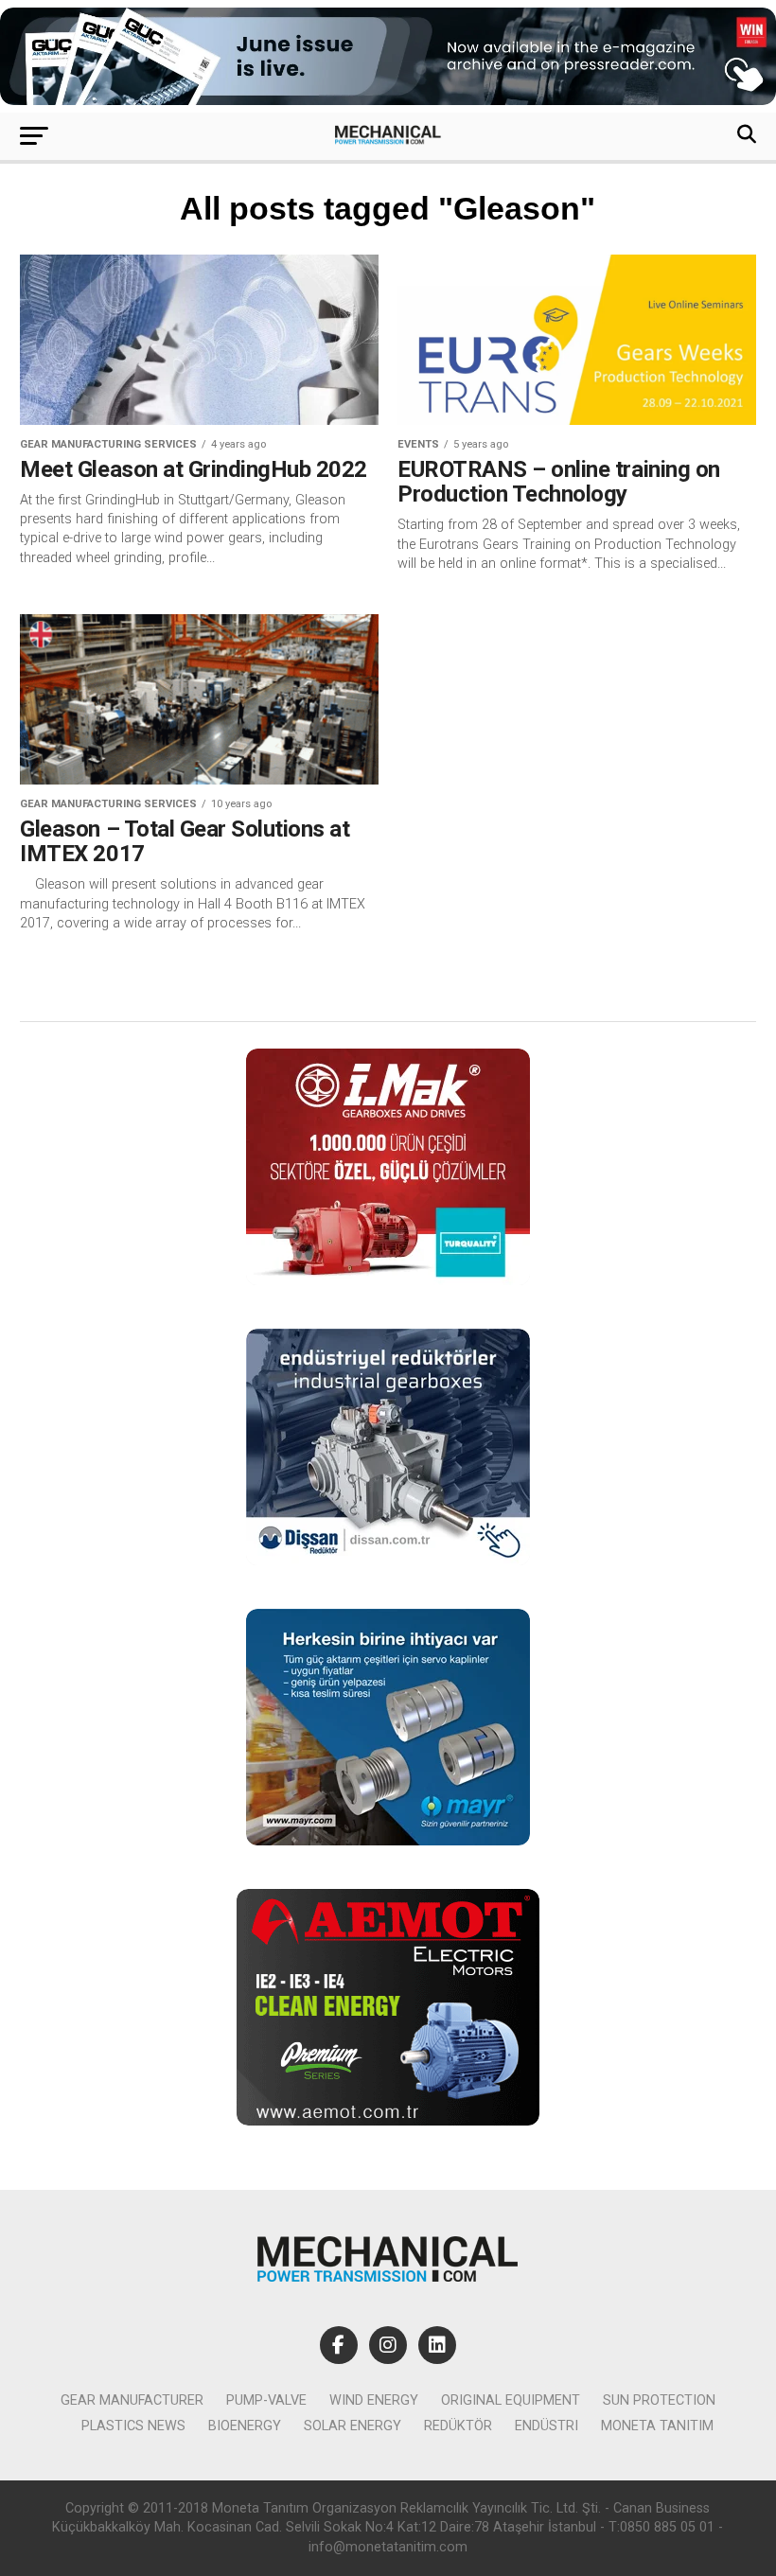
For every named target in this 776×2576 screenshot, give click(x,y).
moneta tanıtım (657, 2426)
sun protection (659, 2400)
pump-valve (266, 2400)
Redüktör (458, 2426)
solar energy (353, 2426)
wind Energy (374, 2400)
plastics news (133, 2426)
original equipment (511, 2400)
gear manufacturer (132, 2400)
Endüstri (547, 2426)
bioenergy (245, 2426)
